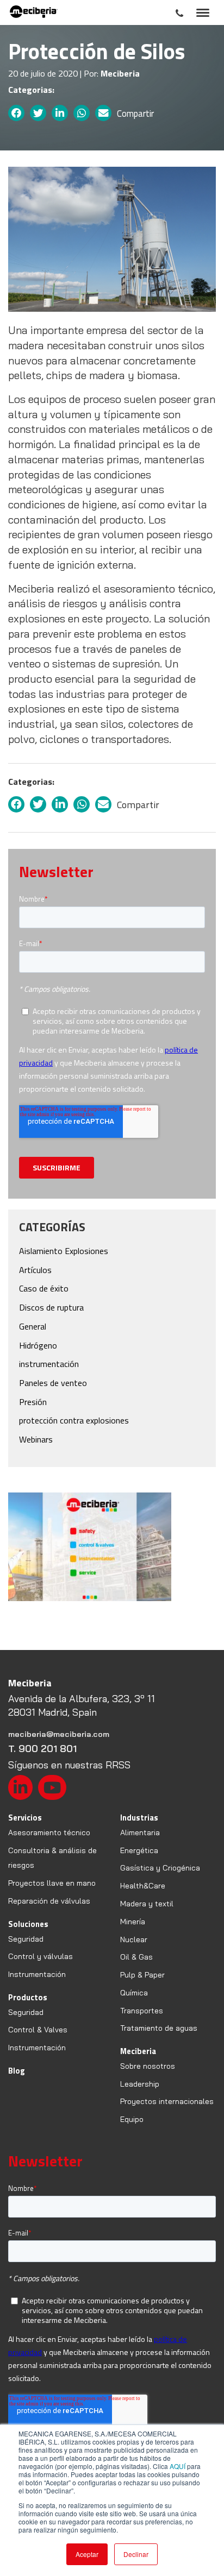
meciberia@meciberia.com (59, 1734)
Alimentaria (140, 1832)
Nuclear (134, 1939)
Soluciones (28, 1924)
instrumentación (49, 1364)
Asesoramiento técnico (49, 1832)
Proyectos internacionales (167, 2101)
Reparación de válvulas (49, 1901)
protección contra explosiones (74, 1420)
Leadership (140, 2084)
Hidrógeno (38, 1345)
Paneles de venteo (53, 1383)
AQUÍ (178, 2466)
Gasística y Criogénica (160, 1868)
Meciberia (138, 2051)
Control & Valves (38, 2030)
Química (134, 1993)
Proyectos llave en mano (52, 1883)
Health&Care (143, 1886)
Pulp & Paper (142, 1975)
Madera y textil (147, 1904)
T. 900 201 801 (42, 1749)
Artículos (35, 1270)
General (33, 1326)
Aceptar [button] (87, 2554)
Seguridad (26, 1939)
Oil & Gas (136, 1957)
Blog (17, 2071)
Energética (139, 1850)
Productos (28, 1997)
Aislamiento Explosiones (64, 1251)
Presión (33, 1402)
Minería (133, 1922)
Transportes (142, 2011)
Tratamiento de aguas (159, 2028)
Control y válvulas (41, 1956)
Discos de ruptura (51, 1307)
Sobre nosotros (148, 2066)
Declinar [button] (136, 2554)
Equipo (132, 2119)
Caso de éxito (44, 1288)
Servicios (25, 1818)
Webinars (36, 1439)
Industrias (139, 1818)
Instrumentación (37, 1974)
